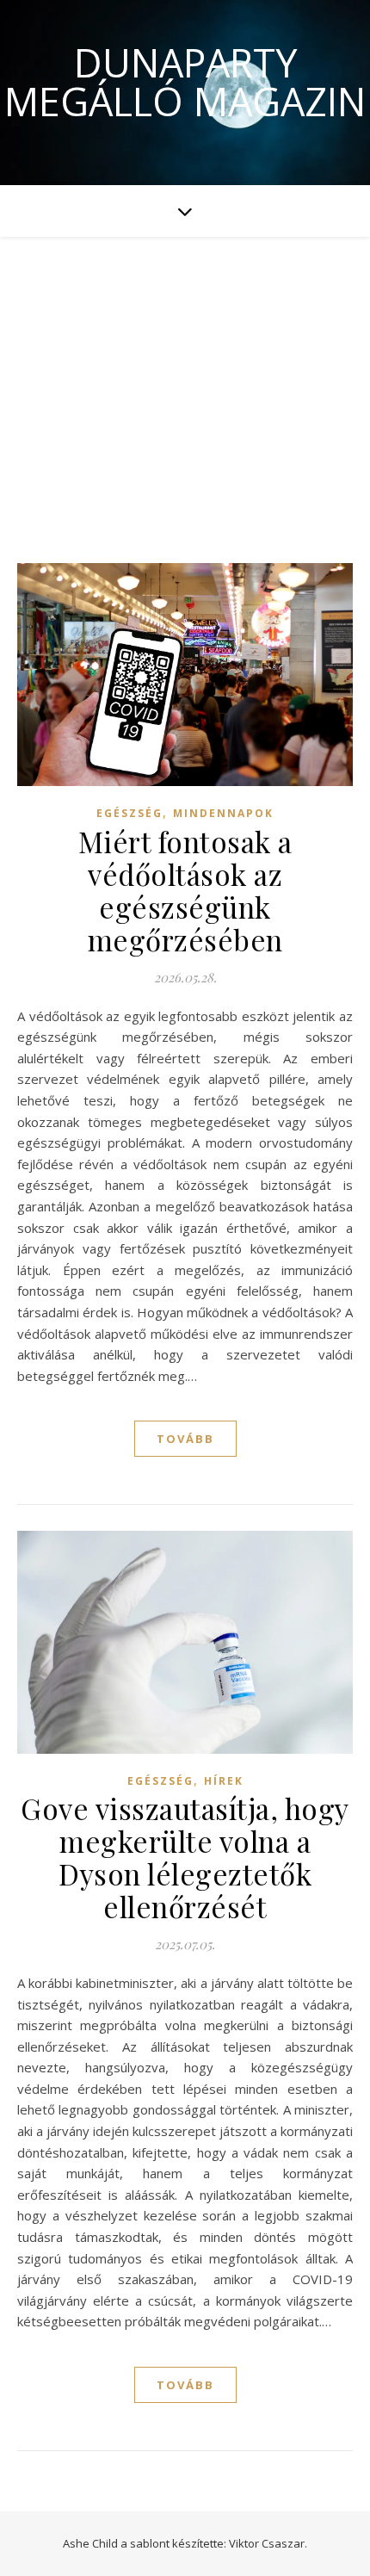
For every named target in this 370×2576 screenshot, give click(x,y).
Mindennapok (223, 813)
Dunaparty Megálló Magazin (185, 82)
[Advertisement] (185, 383)
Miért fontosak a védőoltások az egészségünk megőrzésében (185, 890)
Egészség (129, 813)
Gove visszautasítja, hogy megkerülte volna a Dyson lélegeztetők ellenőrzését (185, 1857)
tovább (185, 1439)
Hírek (224, 1781)
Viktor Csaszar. (268, 2543)
